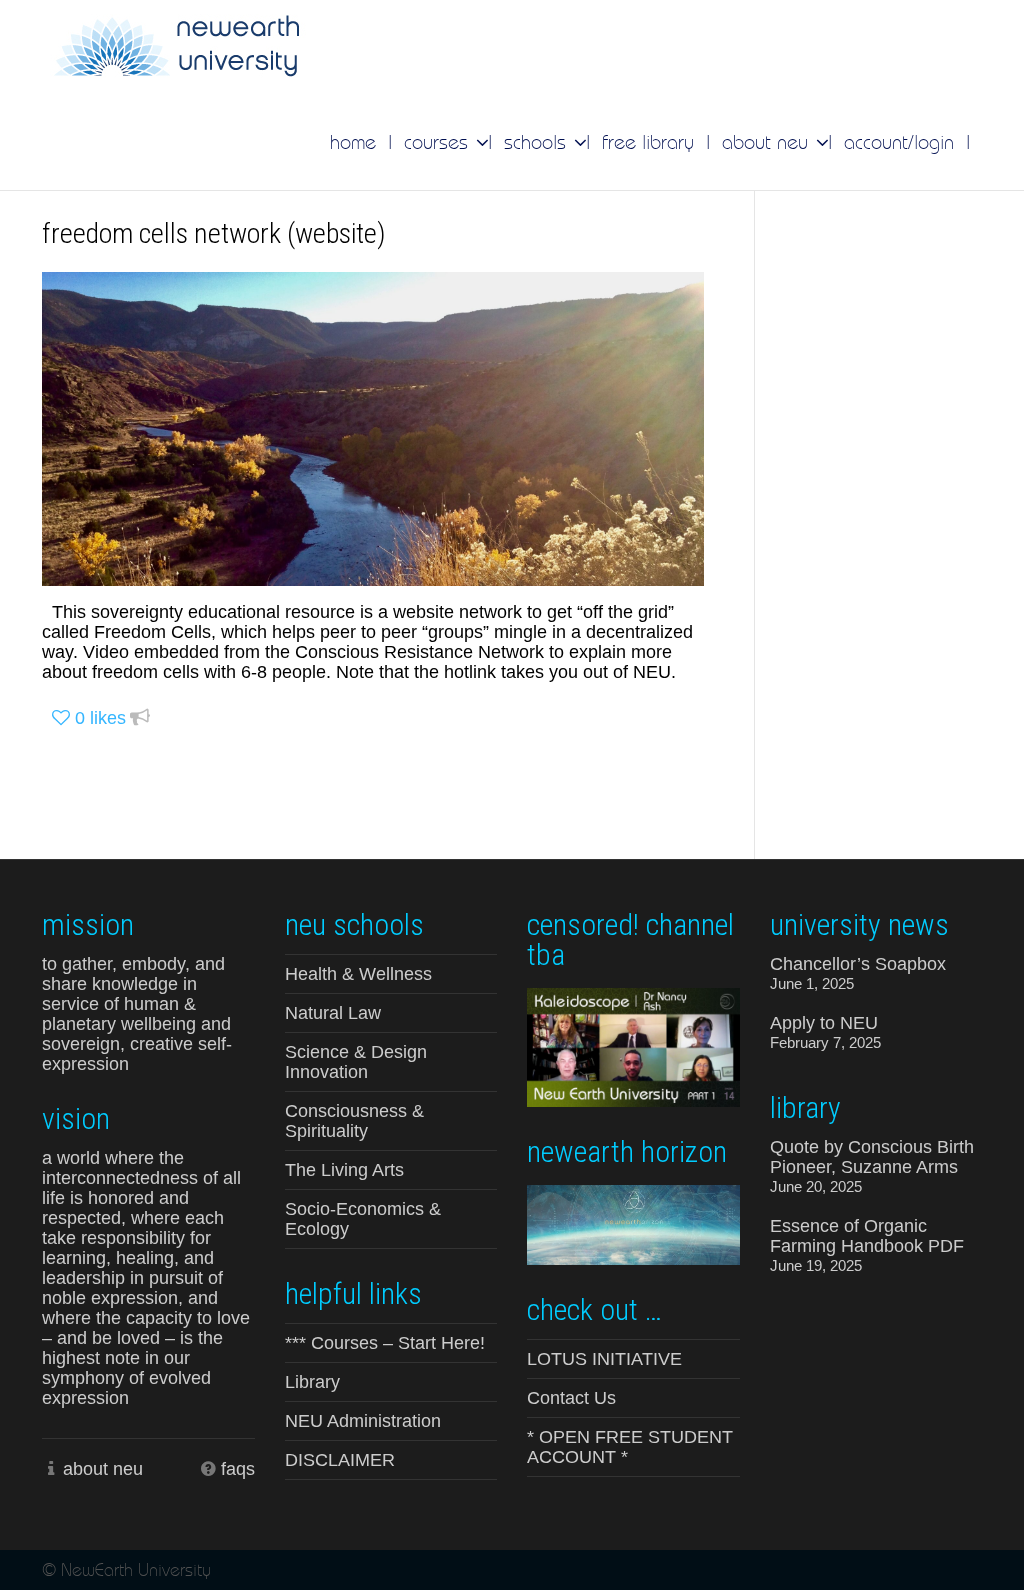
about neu (103, 1469)
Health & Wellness (358, 974)
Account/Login (899, 142)
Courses (439, 142)
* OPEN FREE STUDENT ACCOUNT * (630, 1447)
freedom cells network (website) (214, 233)
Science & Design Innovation (356, 1062)
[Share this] (140, 718)
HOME (353, 142)
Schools (538, 142)
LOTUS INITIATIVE (604, 1359)
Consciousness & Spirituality (354, 1121)
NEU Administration (363, 1421)
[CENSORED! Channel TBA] (633, 1046)
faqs (238, 1469)
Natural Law (333, 1013)
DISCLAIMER (340, 1460)
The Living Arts (344, 1170)
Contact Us (571, 1398)
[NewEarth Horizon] (633, 1223)
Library (312, 1382)
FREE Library (648, 142)
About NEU (768, 142)
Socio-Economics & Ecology (363, 1219)
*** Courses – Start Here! (385, 1343)
